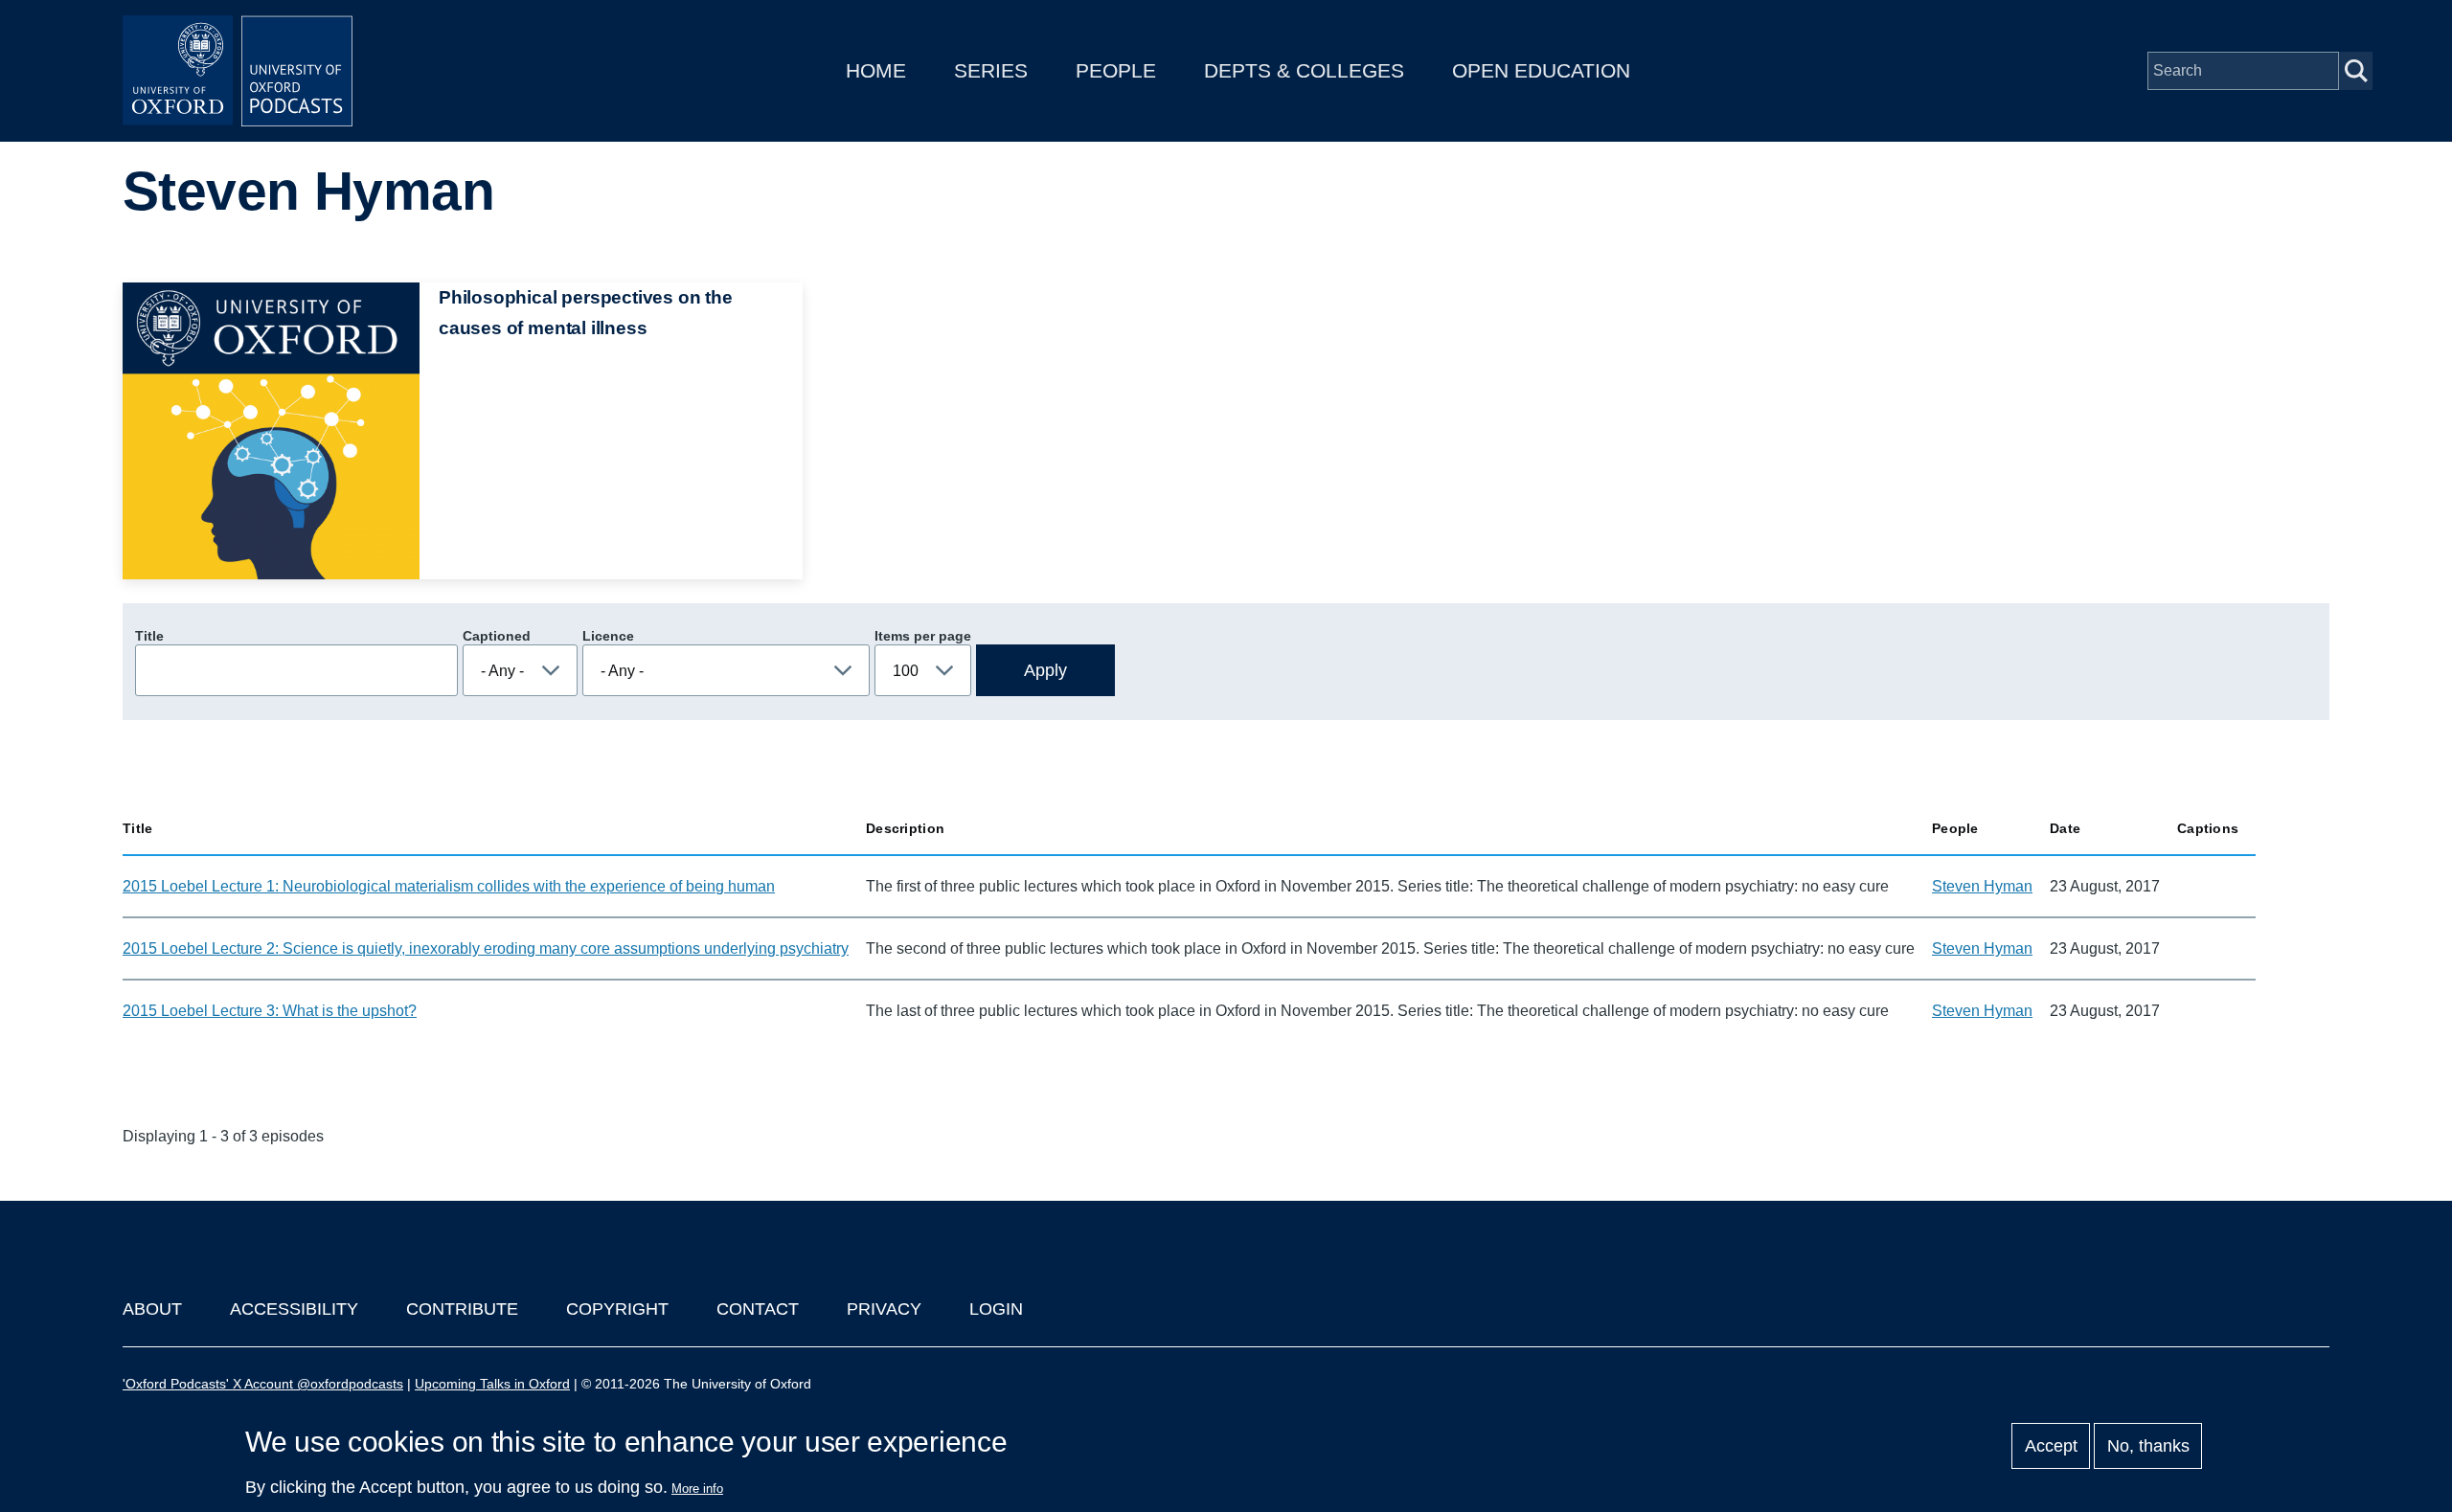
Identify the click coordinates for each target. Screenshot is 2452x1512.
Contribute (462, 1309)
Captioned (497, 636)
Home (876, 70)
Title (149, 636)
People (1116, 70)
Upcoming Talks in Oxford (492, 1384)
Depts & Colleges (1304, 70)
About (152, 1309)
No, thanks (2148, 1446)
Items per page (923, 636)
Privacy (884, 1309)
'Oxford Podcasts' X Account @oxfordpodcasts (263, 1384)
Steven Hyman (1982, 886)
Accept (2051, 1446)
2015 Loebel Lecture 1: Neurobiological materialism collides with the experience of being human (449, 886)
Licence (608, 636)
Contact (758, 1309)
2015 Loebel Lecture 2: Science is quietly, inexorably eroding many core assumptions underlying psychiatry (486, 948)
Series (991, 70)
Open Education (1541, 70)
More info (697, 1489)
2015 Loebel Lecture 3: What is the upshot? (270, 1011)
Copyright (617, 1309)
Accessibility (294, 1309)
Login (996, 1309)
